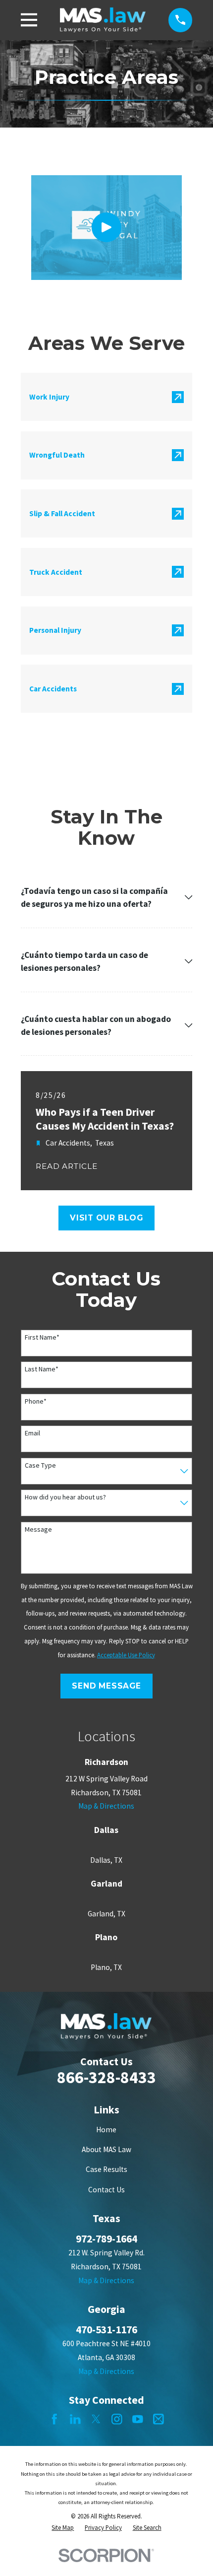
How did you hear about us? (65, 1497)
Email (32, 1433)
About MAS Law (106, 2149)
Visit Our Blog (106, 1218)
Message (38, 1529)
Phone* (36, 1401)
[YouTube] (138, 2419)
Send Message (106, 1686)
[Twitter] (96, 2419)
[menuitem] (63, 2528)
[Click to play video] (106, 227)
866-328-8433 (106, 2077)
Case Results (106, 2169)
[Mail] (159, 2419)
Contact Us (106, 2190)
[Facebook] (54, 2419)
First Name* (42, 1337)
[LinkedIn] (75, 2419)
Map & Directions (106, 1806)
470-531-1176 (106, 2330)
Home (106, 2130)
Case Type (40, 1465)
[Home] (103, 20)
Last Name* (42, 1369)
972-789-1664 (106, 2239)
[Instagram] (117, 2419)
